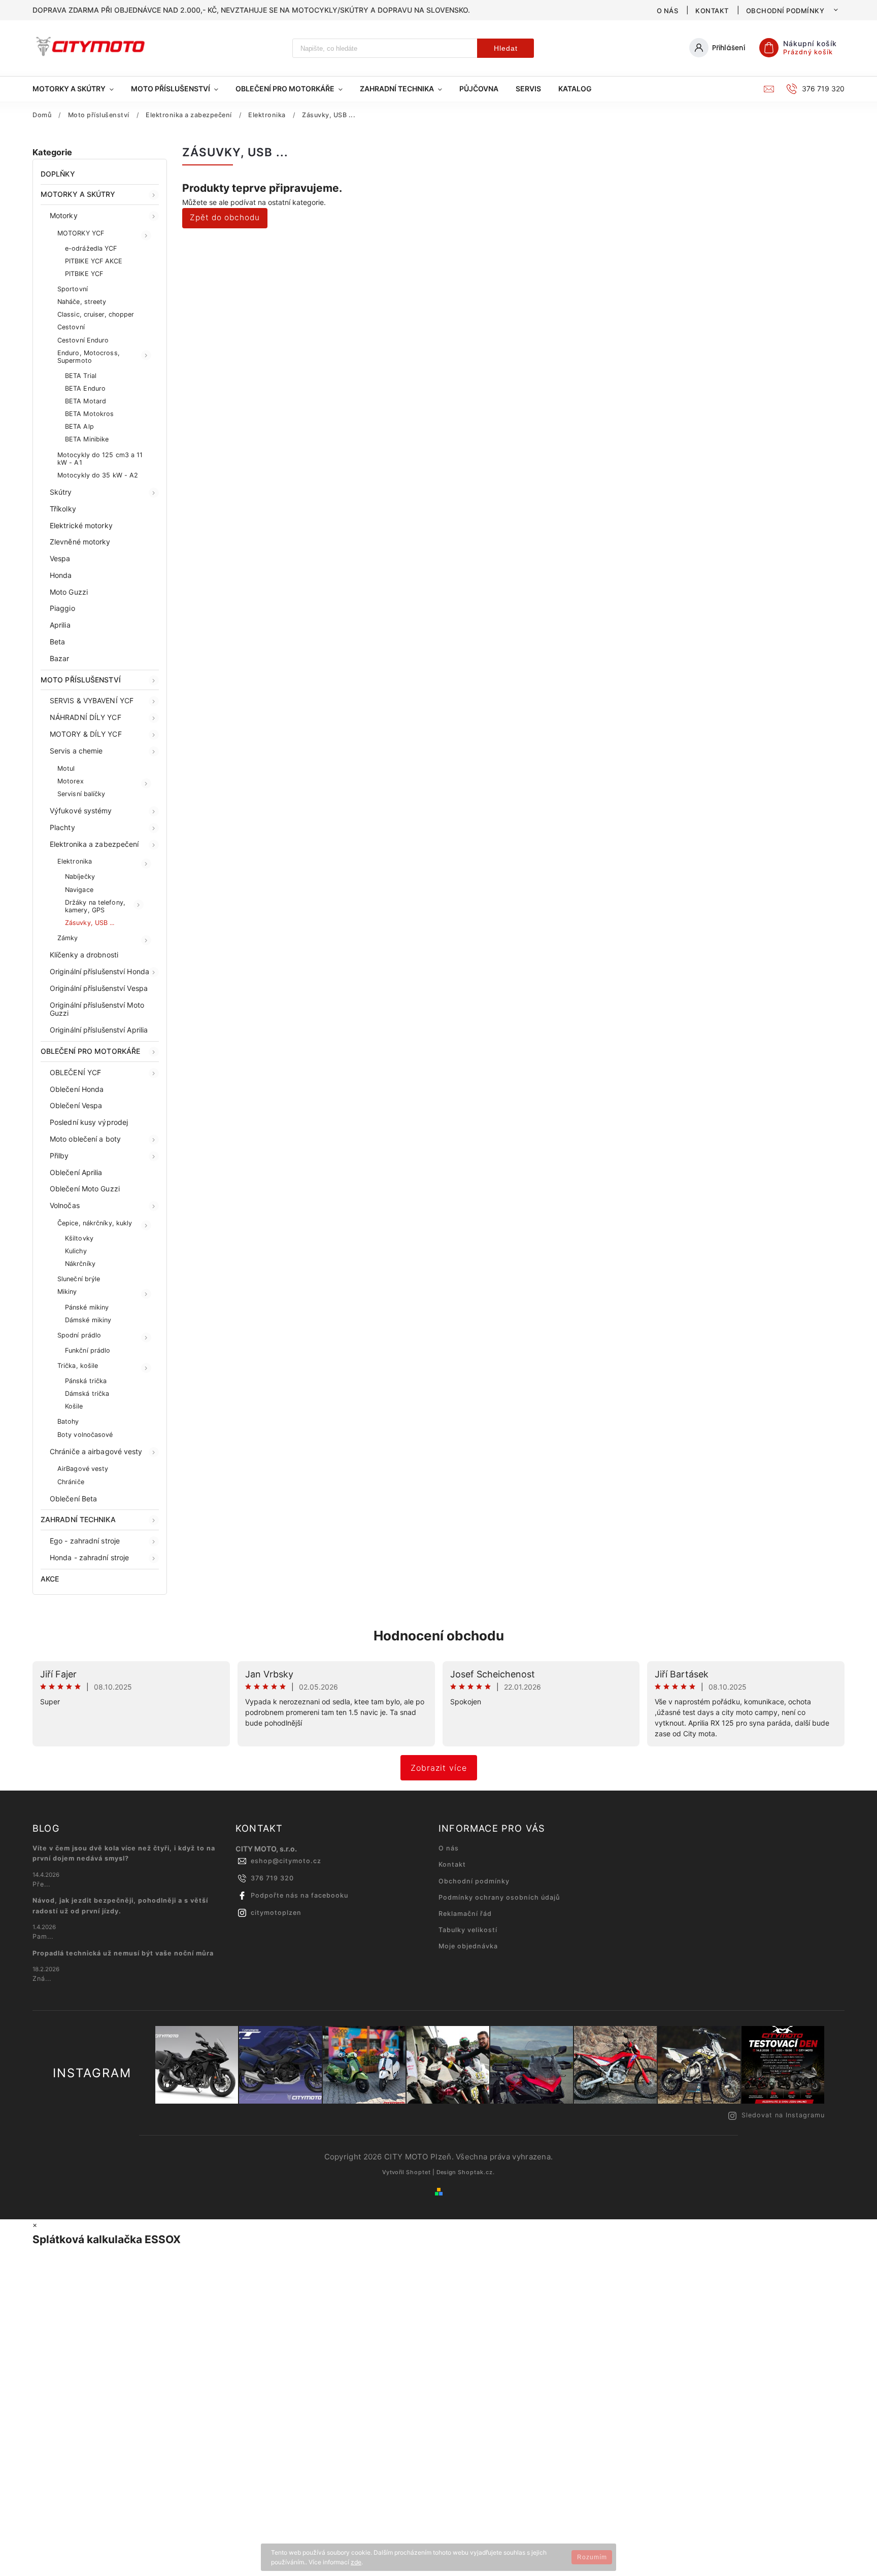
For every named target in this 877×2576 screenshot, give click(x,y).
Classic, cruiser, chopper (96, 314)
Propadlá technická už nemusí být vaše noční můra (123, 1953)
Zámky (68, 938)
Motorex (71, 781)
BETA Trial (81, 376)
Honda (61, 575)
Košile (74, 1406)
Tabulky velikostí (468, 1930)
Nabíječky (80, 877)
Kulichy (76, 1251)
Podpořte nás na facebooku (299, 1895)
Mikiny (67, 1292)
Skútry (61, 492)
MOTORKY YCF (81, 233)
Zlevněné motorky (80, 542)
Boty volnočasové (85, 1435)
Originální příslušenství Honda (99, 971)
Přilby (59, 1156)
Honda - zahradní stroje (89, 1557)
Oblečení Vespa (76, 1105)
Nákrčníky (80, 1264)
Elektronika (75, 861)
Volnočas (65, 1205)
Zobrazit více (439, 1768)
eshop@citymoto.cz (286, 1861)
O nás (668, 11)
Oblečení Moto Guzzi (85, 1189)
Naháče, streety (82, 302)
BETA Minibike (87, 439)
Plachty (62, 827)
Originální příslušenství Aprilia (99, 1030)
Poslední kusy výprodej (89, 1122)
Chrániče (71, 1482)
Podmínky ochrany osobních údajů (499, 1897)
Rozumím (592, 2557)
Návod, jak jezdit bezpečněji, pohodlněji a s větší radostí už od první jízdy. (120, 1905)
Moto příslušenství (81, 680)
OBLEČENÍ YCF (75, 1072)
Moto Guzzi (69, 592)
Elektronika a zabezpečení (94, 844)
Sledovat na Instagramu (783, 2115)
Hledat (506, 48)
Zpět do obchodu (225, 217)
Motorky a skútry (78, 194)
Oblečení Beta (73, 1499)
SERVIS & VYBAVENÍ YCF (92, 700)
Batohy (68, 1421)
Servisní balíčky (81, 794)
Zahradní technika (78, 1519)
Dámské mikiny (88, 1320)
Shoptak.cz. (476, 2172)
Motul (66, 768)
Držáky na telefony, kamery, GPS (95, 906)
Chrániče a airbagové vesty (96, 1451)
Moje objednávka (468, 1946)
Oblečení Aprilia (76, 1172)
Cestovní (71, 327)
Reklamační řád (465, 1914)
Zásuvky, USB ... (90, 923)
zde (356, 2562)
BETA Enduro (85, 388)
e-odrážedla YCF (91, 248)
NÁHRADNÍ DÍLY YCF (86, 717)
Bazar (60, 658)
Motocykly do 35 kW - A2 (98, 475)
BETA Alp (79, 426)
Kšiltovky (79, 1238)
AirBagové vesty (83, 1469)
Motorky (64, 215)
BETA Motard (86, 401)
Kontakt (712, 11)
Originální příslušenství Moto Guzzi (97, 1009)
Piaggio (62, 608)
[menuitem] (77, 89)
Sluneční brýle (79, 1279)
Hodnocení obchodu (439, 1636)
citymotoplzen (276, 1913)
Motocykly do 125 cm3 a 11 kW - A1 (100, 459)
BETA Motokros (89, 414)
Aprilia (60, 625)
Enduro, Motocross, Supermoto (89, 357)
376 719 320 (272, 1878)
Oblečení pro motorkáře (90, 1051)
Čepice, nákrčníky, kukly (95, 1223)
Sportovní (73, 289)
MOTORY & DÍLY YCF (86, 734)
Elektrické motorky (81, 525)
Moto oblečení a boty (85, 1139)
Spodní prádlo (79, 1335)
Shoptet (418, 2172)
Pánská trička (86, 1381)
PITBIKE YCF (84, 274)
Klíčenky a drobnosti (84, 955)
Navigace (79, 890)
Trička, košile (78, 1366)
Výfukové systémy (81, 811)
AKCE (50, 1579)
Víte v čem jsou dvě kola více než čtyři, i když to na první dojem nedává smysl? (124, 1853)
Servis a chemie (76, 751)
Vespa (60, 558)
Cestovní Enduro (83, 340)
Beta (57, 642)
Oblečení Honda (77, 1089)
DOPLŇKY (58, 174)
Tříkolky (63, 509)
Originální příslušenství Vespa (99, 988)
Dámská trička (87, 1394)
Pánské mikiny (87, 1307)
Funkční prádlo (88, 1350)
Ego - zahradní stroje (85, 1541)
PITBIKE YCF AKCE (94, 261)
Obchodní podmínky (785, 11)
